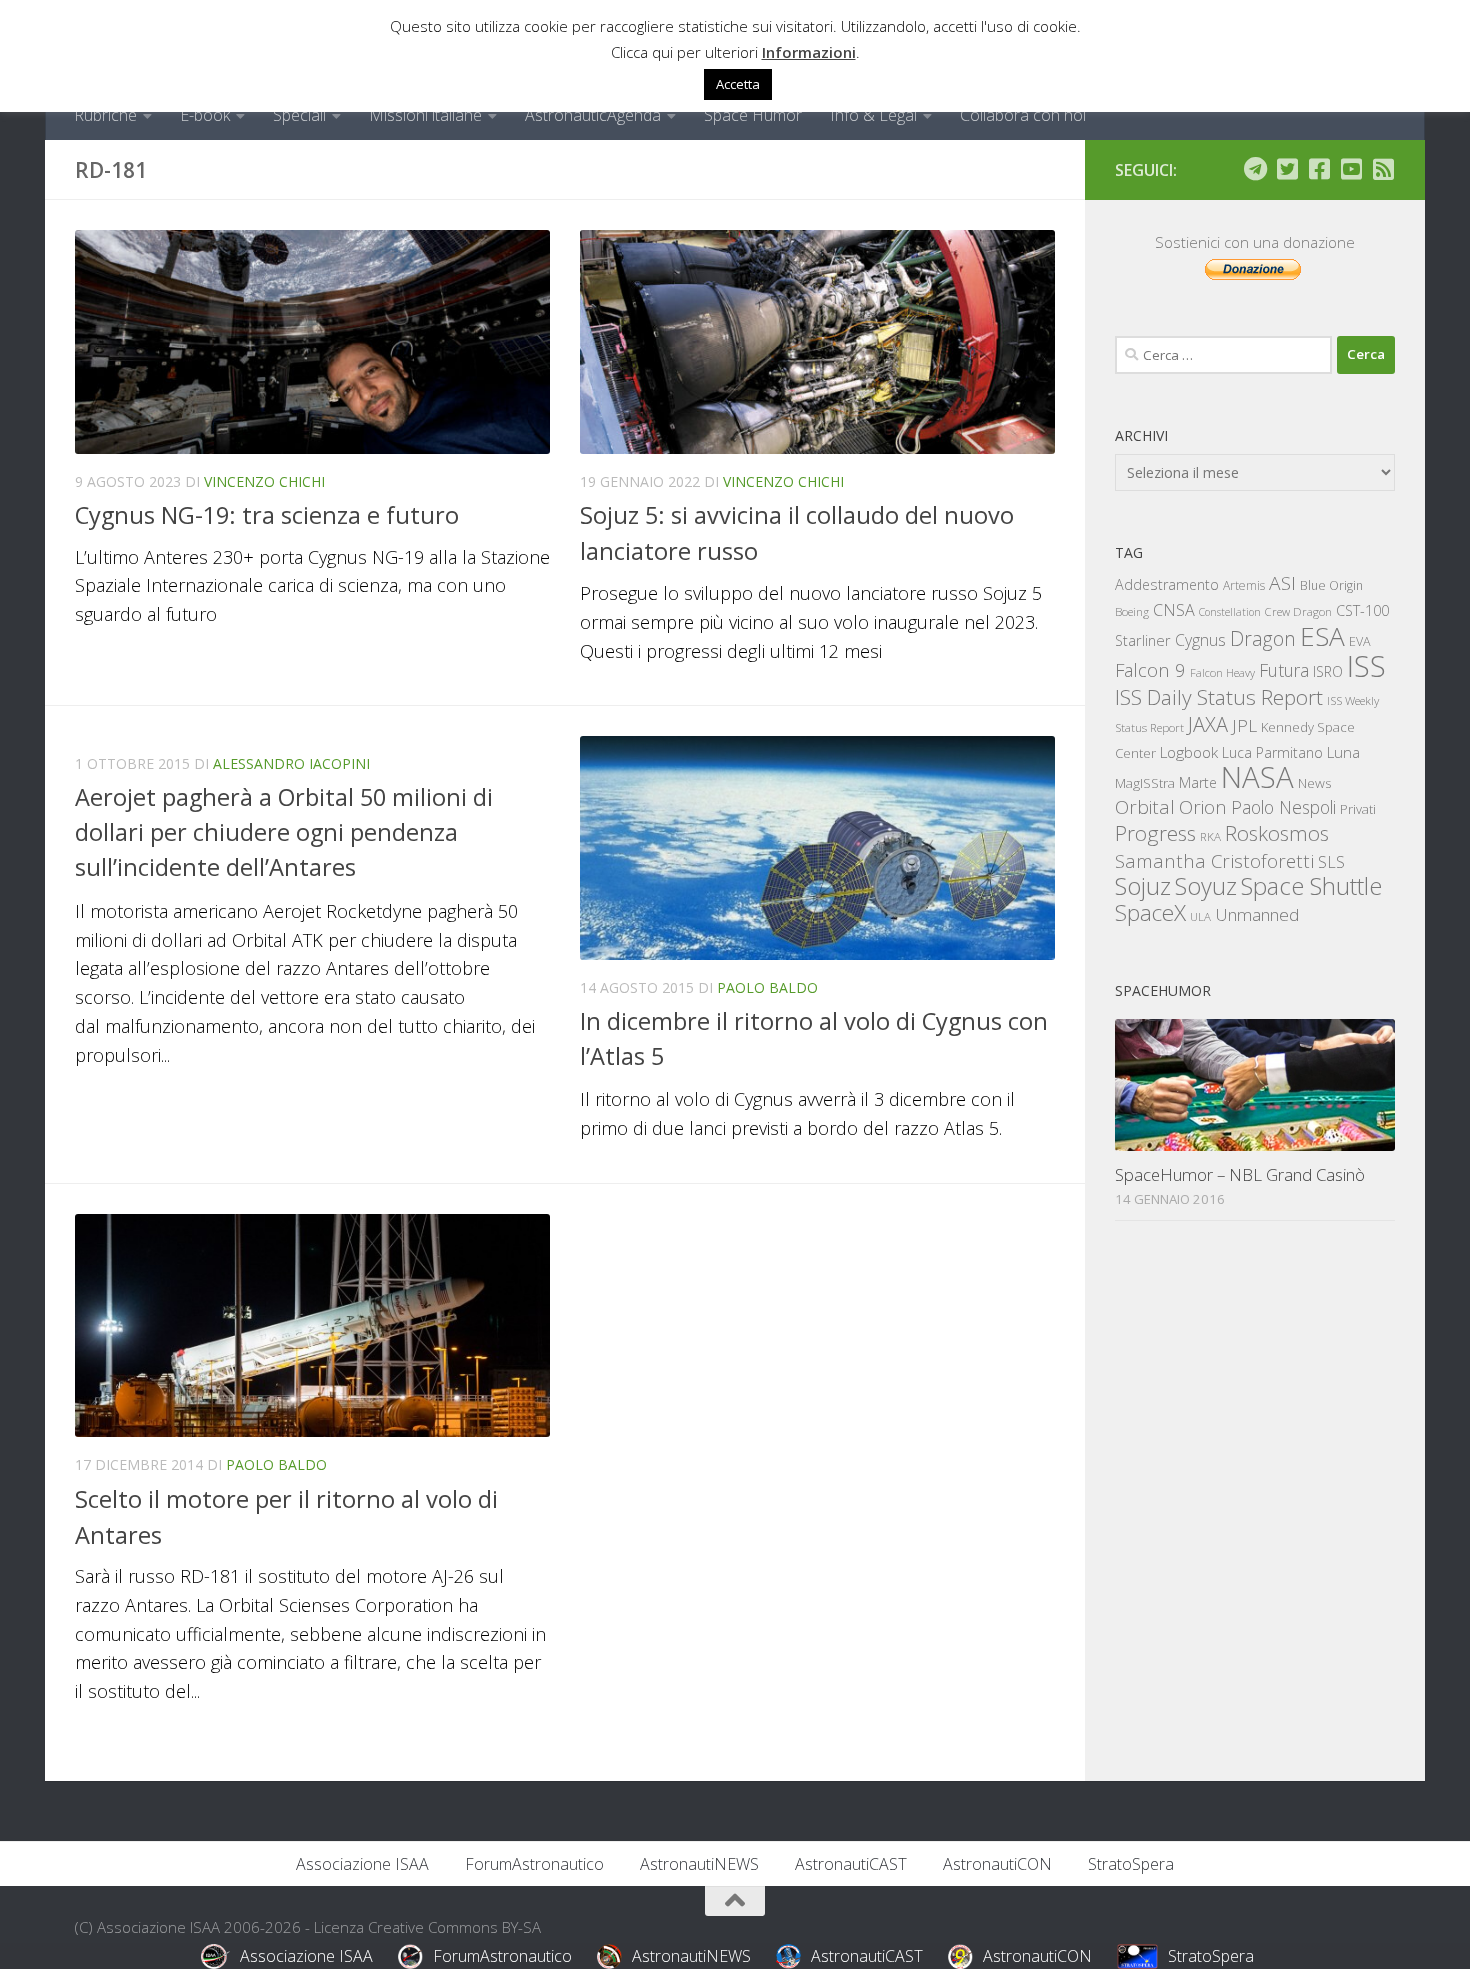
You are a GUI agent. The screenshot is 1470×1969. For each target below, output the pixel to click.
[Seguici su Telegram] (1255, 169)
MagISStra (1145, 783)
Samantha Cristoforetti (1214, 860)
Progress (1155, 833)
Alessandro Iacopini (291, 763)
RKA (1210, 836)
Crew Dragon (1298, 611)
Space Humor (753, 115)
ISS (1366, 665)
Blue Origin (1331, 585)
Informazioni (809, 52)
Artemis (1244, 585)
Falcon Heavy (1222, 672)
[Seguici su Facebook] (1319, 169)
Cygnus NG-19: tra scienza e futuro (267, 515)
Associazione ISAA (362, 1864)
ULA (1200, 916)
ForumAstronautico (534, 1864)
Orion (1203, 807)
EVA (1360, 641)
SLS (1331, 862)
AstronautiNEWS (699, 1864)
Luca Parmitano (1272, 752)
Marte (1198, 782)
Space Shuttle (1311, 885)
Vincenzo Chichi (264, 481)
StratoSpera (1131, 1864)
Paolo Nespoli (1283, 807)
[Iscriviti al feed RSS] (1383, 169)
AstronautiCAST (851, 1864)
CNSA (1174, 610)
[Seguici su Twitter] (1287, 169)
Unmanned (1257, 914)
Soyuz (1206, 886)
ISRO (1328, 671)
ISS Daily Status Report (1219, 697)
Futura (1284, 670)
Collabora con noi (1023, 115)
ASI (1282, 583)
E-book (205, 115)
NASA (1257, 777)
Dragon (1263, 638)
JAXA (1208, 724)
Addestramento (1167, 584)
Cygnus (1200, 640)
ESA (1322, 636)
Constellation (1230, 612)
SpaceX (1150, 912)
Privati (1358, 809)
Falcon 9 (1150, 669)
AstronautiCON (997, 1864)
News (1315, 782)
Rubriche (105, 115)
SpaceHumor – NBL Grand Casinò (1240, 1174)
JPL (1244, 725)
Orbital (1145, 807)
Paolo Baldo (767, 987)
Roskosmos (1277, 833)
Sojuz (1143, 885)
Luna (1343, 752)
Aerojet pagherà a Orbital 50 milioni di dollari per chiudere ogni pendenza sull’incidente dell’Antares (284, 832)
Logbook (1189, 752)
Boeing (1132, 611)
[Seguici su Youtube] (1351, 169)
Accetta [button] (738, 84)
